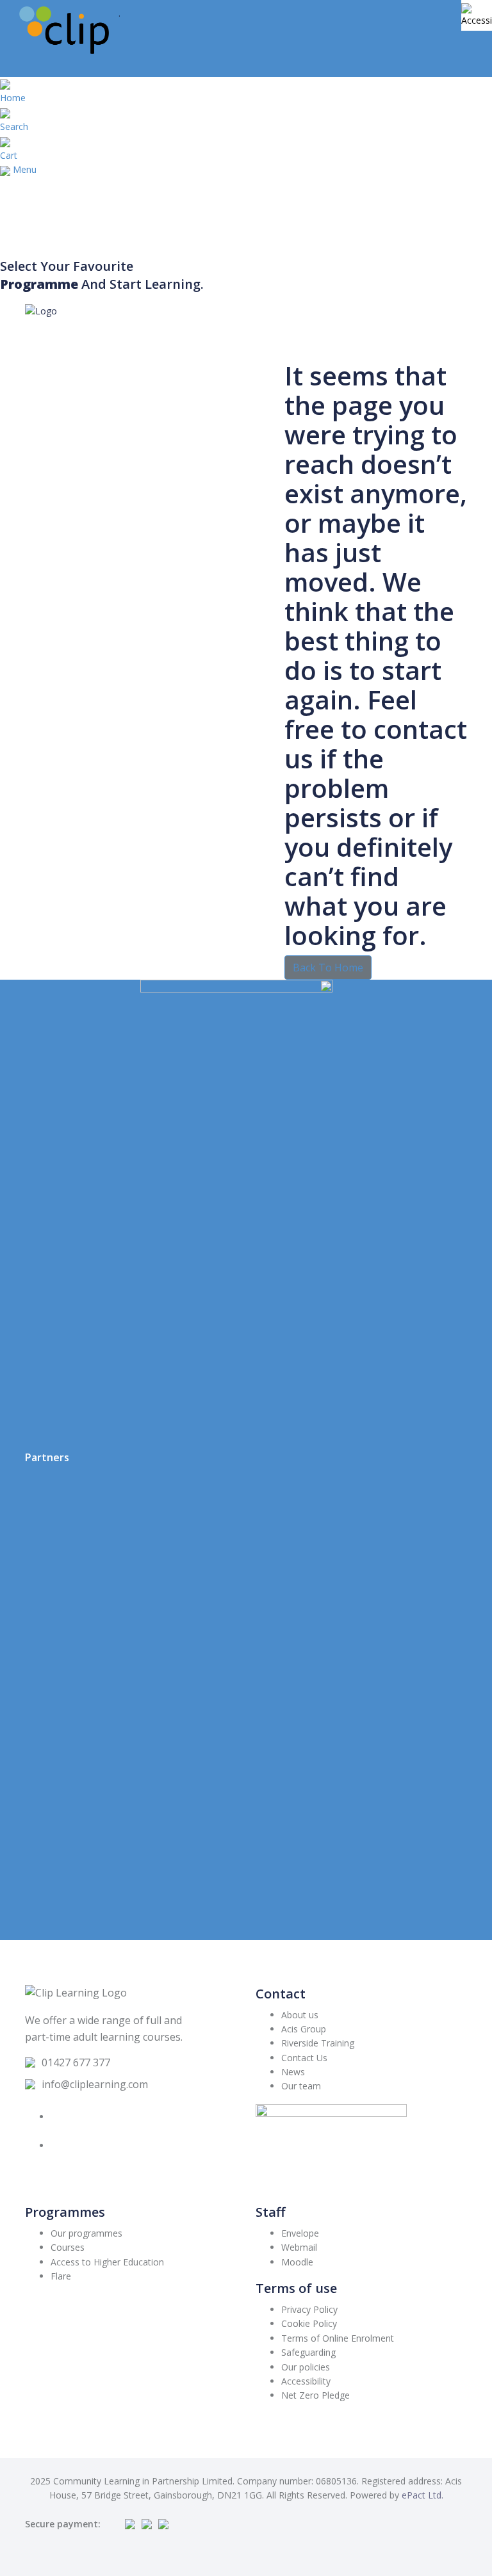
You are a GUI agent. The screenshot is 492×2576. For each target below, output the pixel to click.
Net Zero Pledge (316, 2395)
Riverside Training (318, 2043)
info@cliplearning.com (95, 2084)
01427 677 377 (76, 2062)
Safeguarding (308, 2352)
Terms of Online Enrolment (338, 2338)
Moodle (297, 2262)
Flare (61, 2276)
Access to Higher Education (107, 2262)
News (293, 2072)
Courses (68, 2247)
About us (300, 2015)
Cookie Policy (309, 2323)
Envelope (300, 2233)
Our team (301, 2086)
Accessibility (306, 2381)
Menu (25, 169)
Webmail (299, 2247)
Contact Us (304, 2058)
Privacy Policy (309, 2309)
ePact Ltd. (422, 2495)
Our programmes (86, 2233)
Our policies (306, 2367)
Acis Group (304, 2029)
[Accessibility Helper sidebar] (477, 15)
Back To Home (328, 968)
